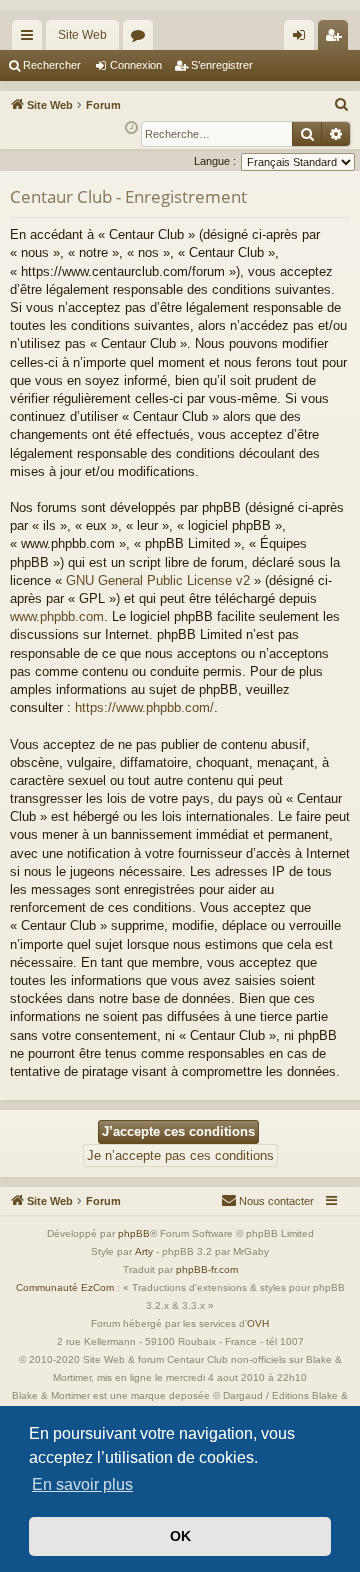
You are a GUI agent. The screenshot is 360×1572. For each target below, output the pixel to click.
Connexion (136, 65)
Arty (144, 1251)
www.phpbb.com (57, 616)
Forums (142, 39)
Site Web (82, 35)
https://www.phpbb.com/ (144, 707)
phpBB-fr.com (207, 1269)
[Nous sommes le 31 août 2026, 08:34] (131, 128)
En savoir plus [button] (82, 1484)
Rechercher (52, 65)
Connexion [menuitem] (303, 39)
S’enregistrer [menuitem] (337, 39)
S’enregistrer (222, 65)
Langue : (215, 161)
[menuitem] (342, 105)
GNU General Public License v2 (158, 580)
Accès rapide (31, 39)
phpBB (134, 1233)
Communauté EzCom (65, 1287)
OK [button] (180, 1536)
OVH (258, 1323)
